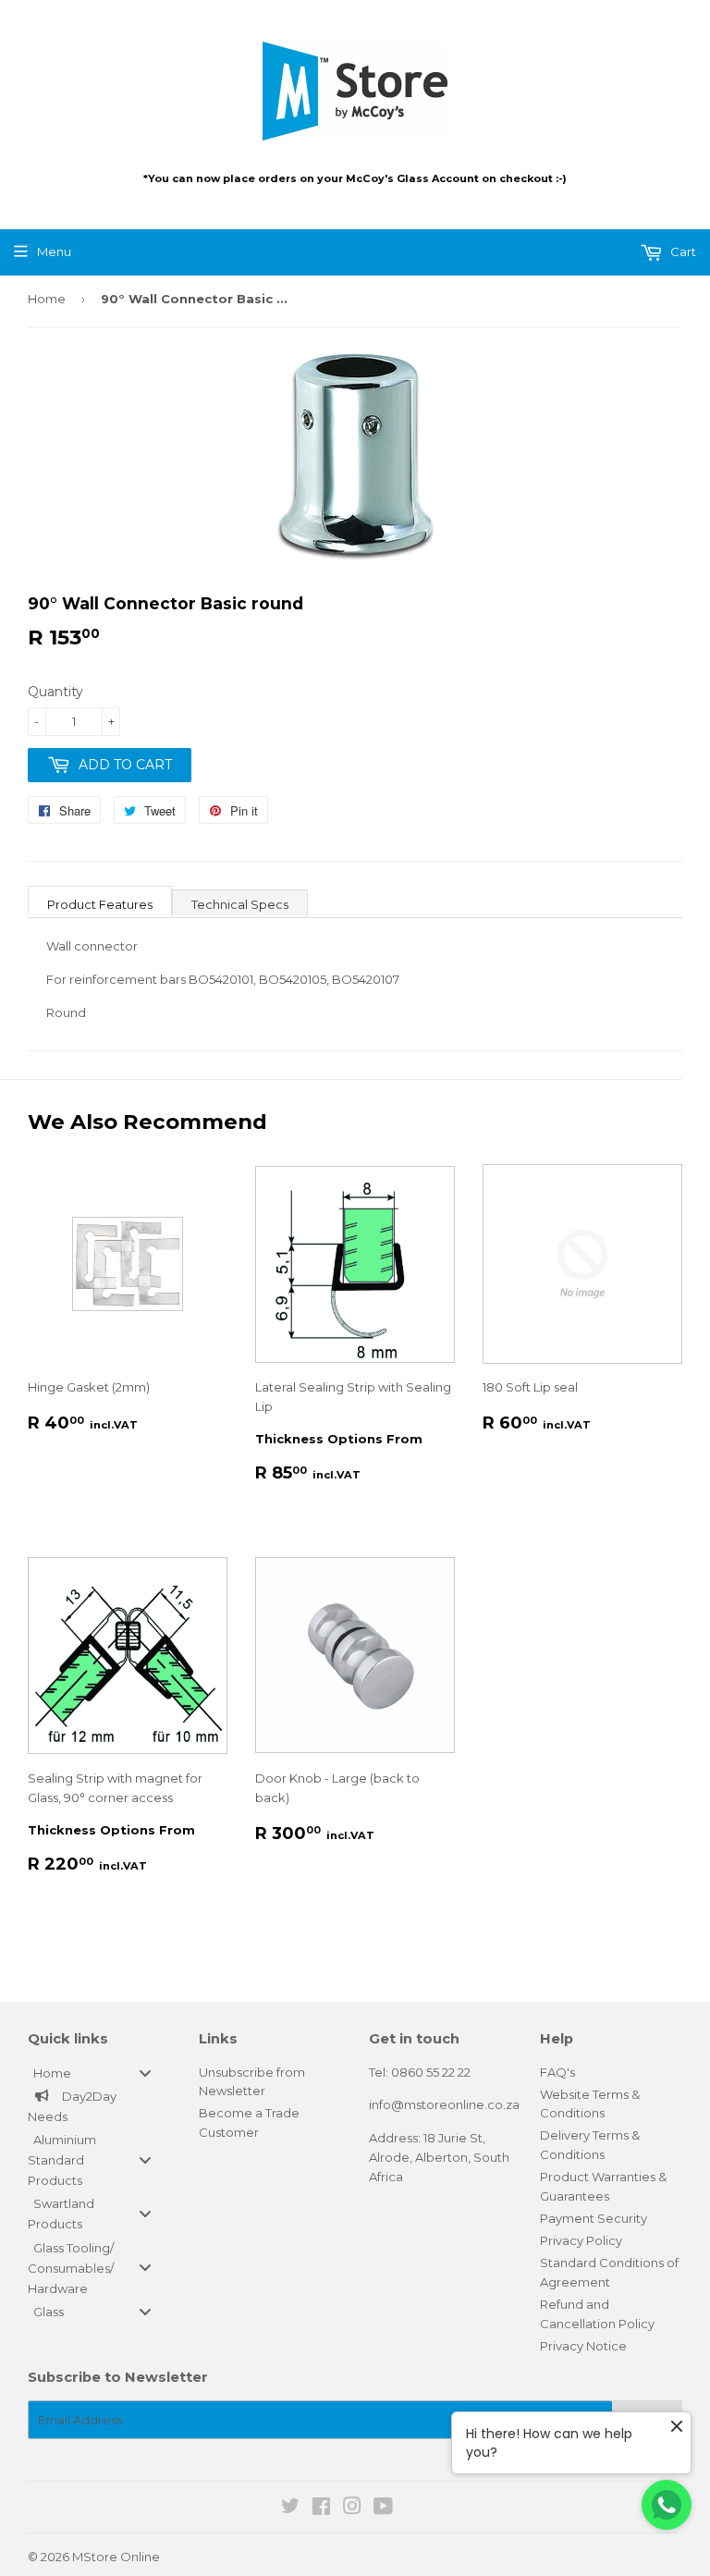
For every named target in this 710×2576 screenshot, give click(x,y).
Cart (682, 251)
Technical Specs (240, 904)
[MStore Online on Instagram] (352, 2509)
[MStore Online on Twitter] (290, 2509)
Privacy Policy (581, 2240)
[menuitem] (99, 2073)
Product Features (100, 904)
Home (47, 299)
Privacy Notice (583, 2346)
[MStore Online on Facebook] (321, 2509)
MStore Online (116, 2557)
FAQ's (557, 2072)
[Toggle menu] (145, 2073)
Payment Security (594, 2218)
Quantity (55, 692)
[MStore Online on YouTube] (383, 2509)
